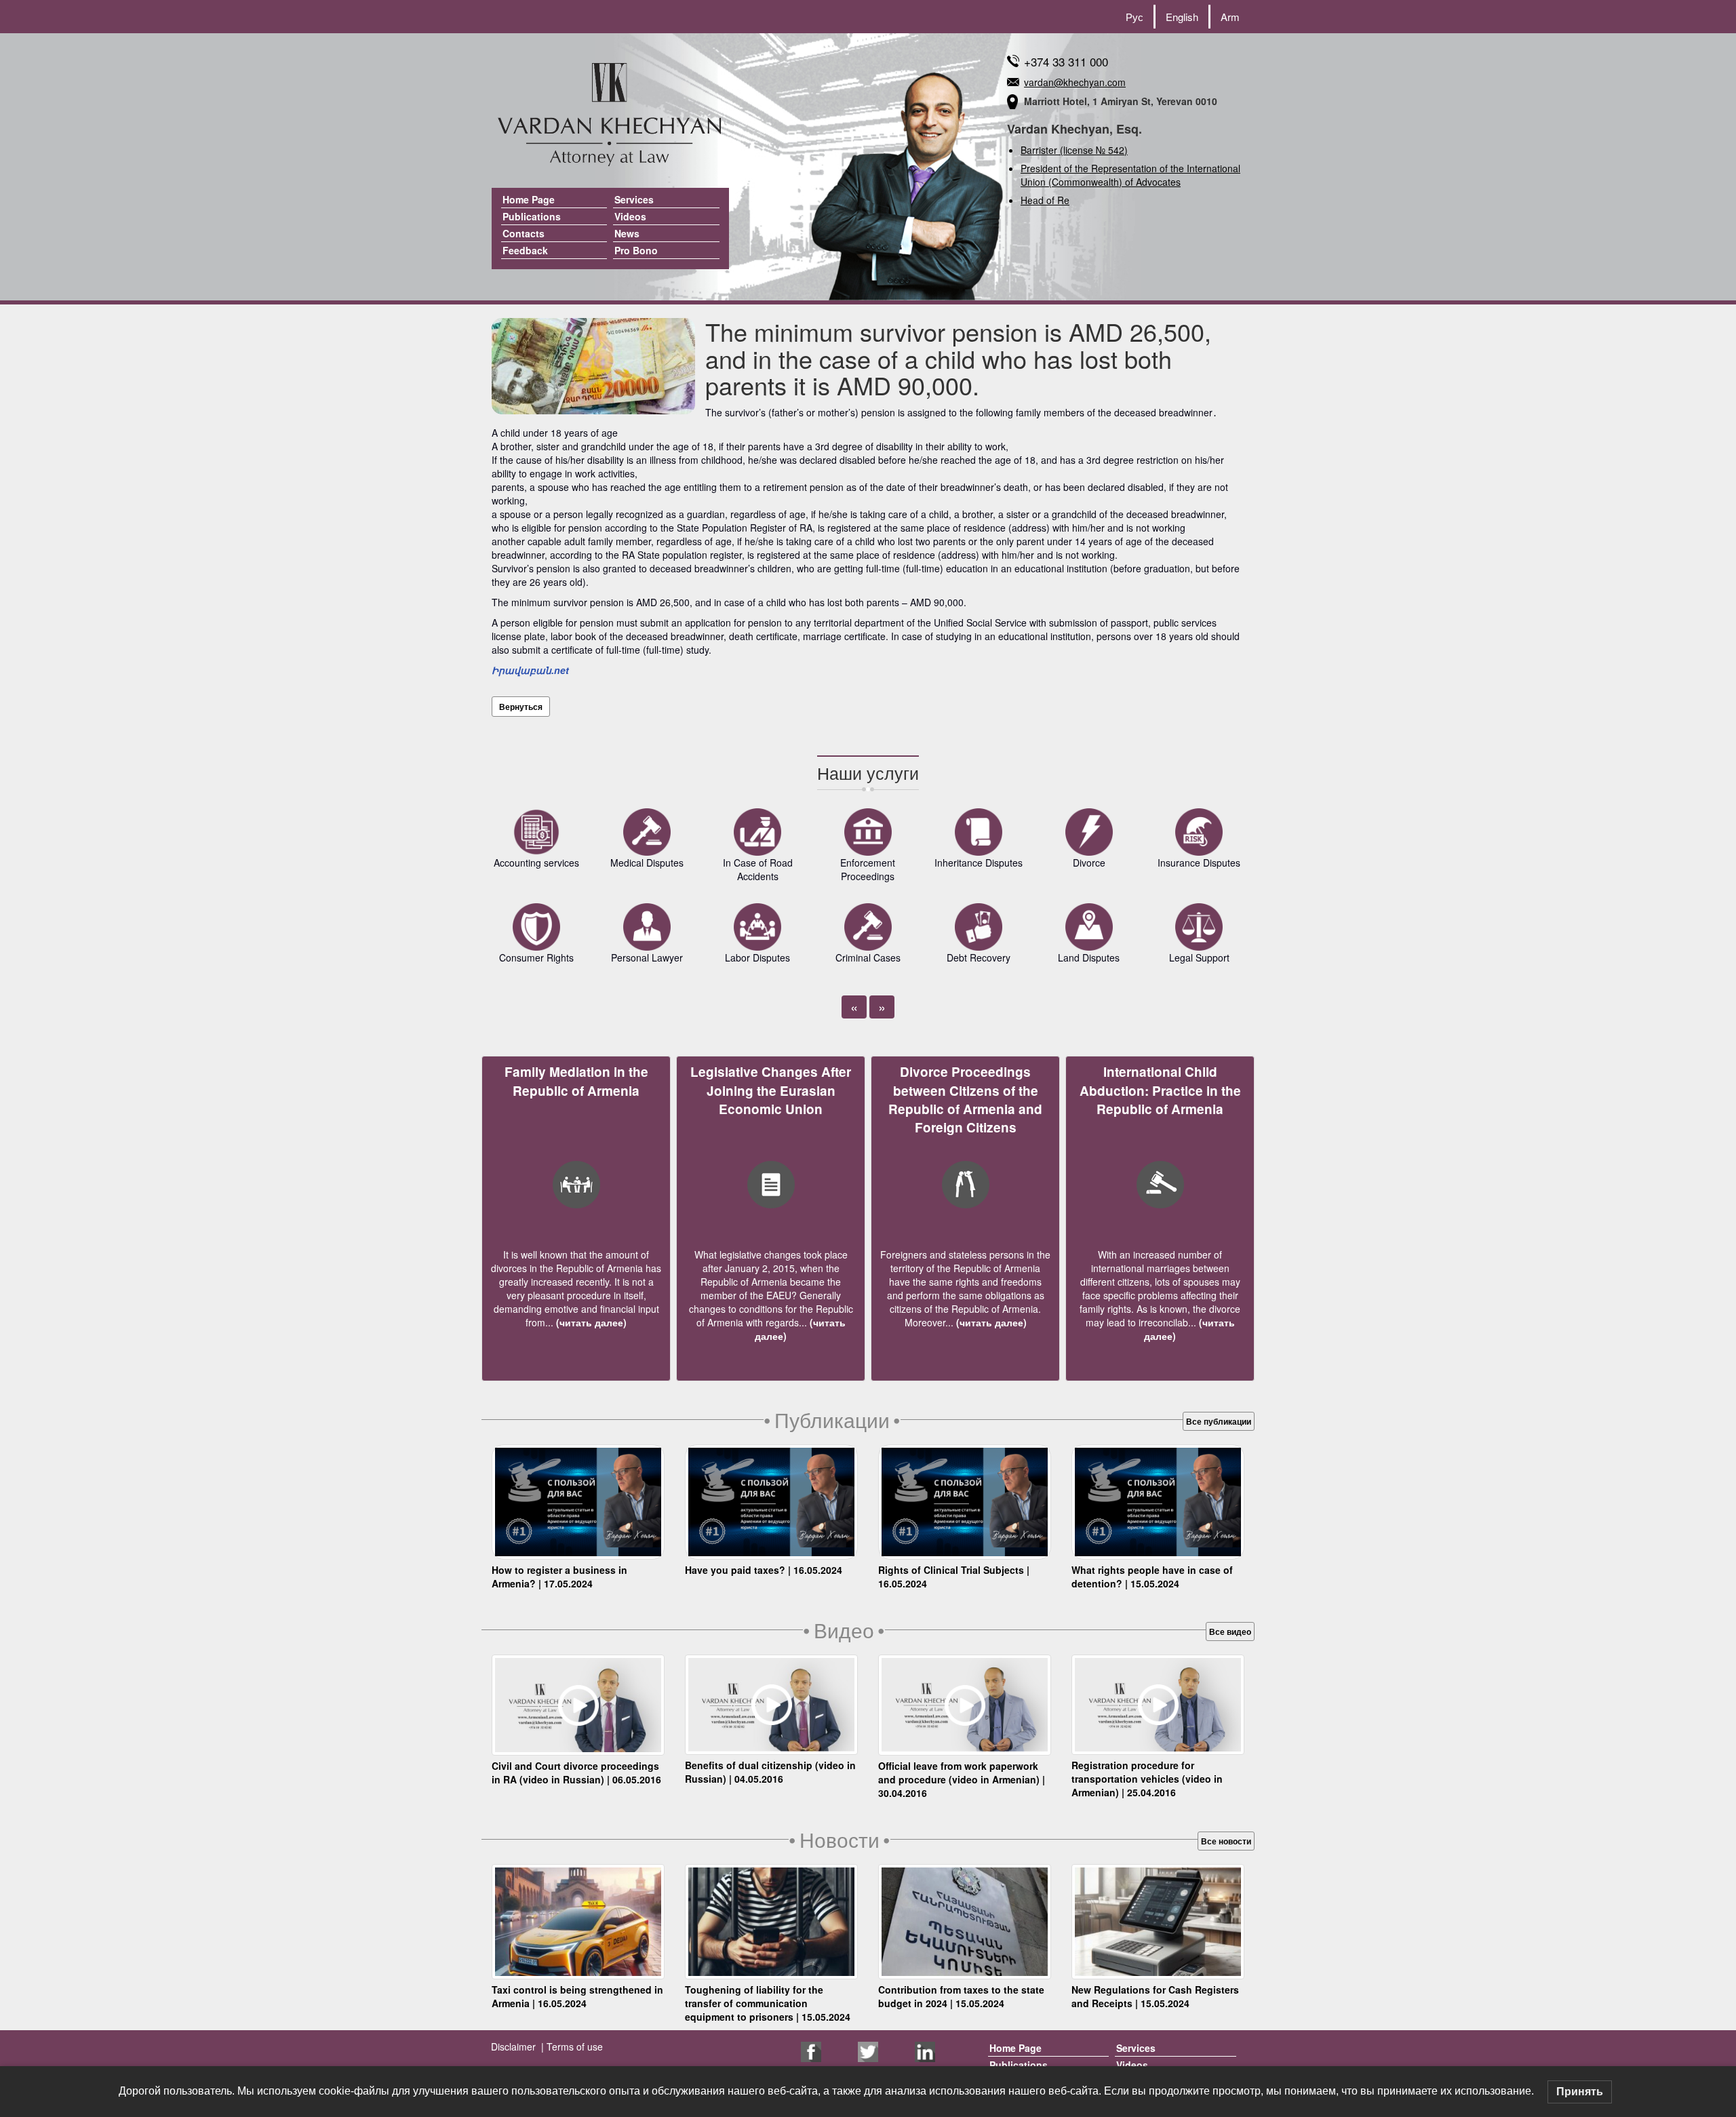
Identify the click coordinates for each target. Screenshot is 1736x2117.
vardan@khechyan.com (1075, 82)
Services (634, 199)
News (627, 233)
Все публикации (1219, 1421)
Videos (630, 216)
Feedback (525, 250)
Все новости (1226, 1841)
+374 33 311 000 (1066, 61)
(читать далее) (590, 1322)
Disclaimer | (517, 2046)
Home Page (529, 199)
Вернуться (521, 707)
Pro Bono (636, 250)
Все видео (1230, 1631)
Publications (532, 216)
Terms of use (573, 2046)
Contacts (524, 233)
